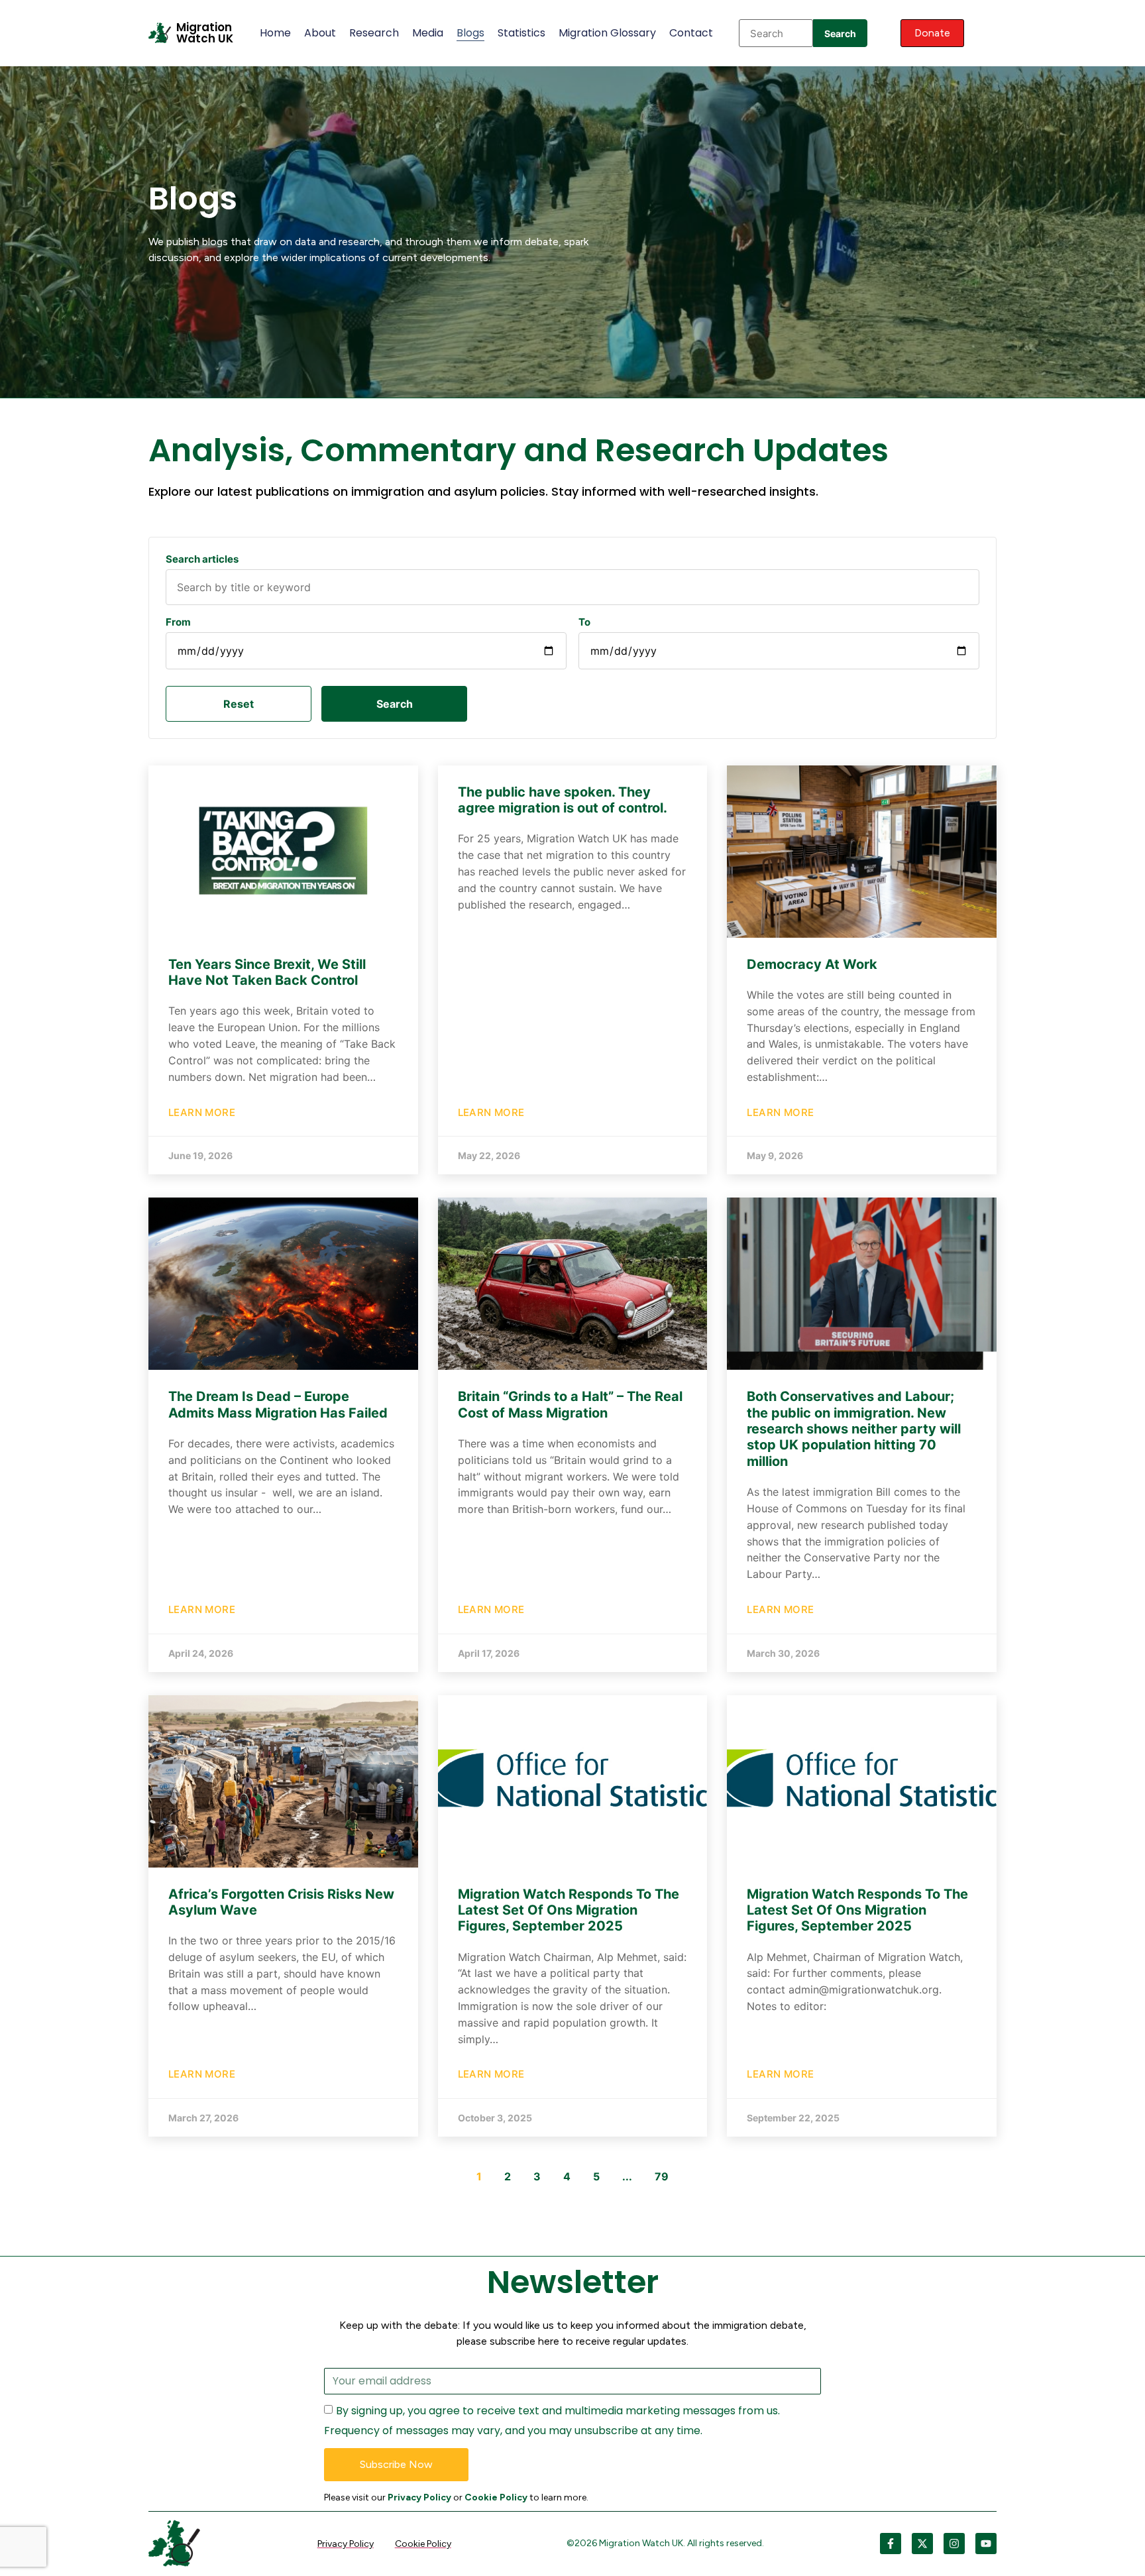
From (178, 622)
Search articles (202, 559)
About (320, 33)
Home (275, 33)
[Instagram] (954, 2544)
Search (840, 33)
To (584, 622)
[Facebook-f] (891, 2544)
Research (374, 33)
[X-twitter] (922, 2544)
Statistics (521, 33)
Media (428, 33)
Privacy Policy (419, 2497)
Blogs (470, 33)
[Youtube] (986, 2544)
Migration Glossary (607, 33)
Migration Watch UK (205, 33)
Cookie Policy (496, 2497)
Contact (691, 33)
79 (662, 2176)
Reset (239, 704)
